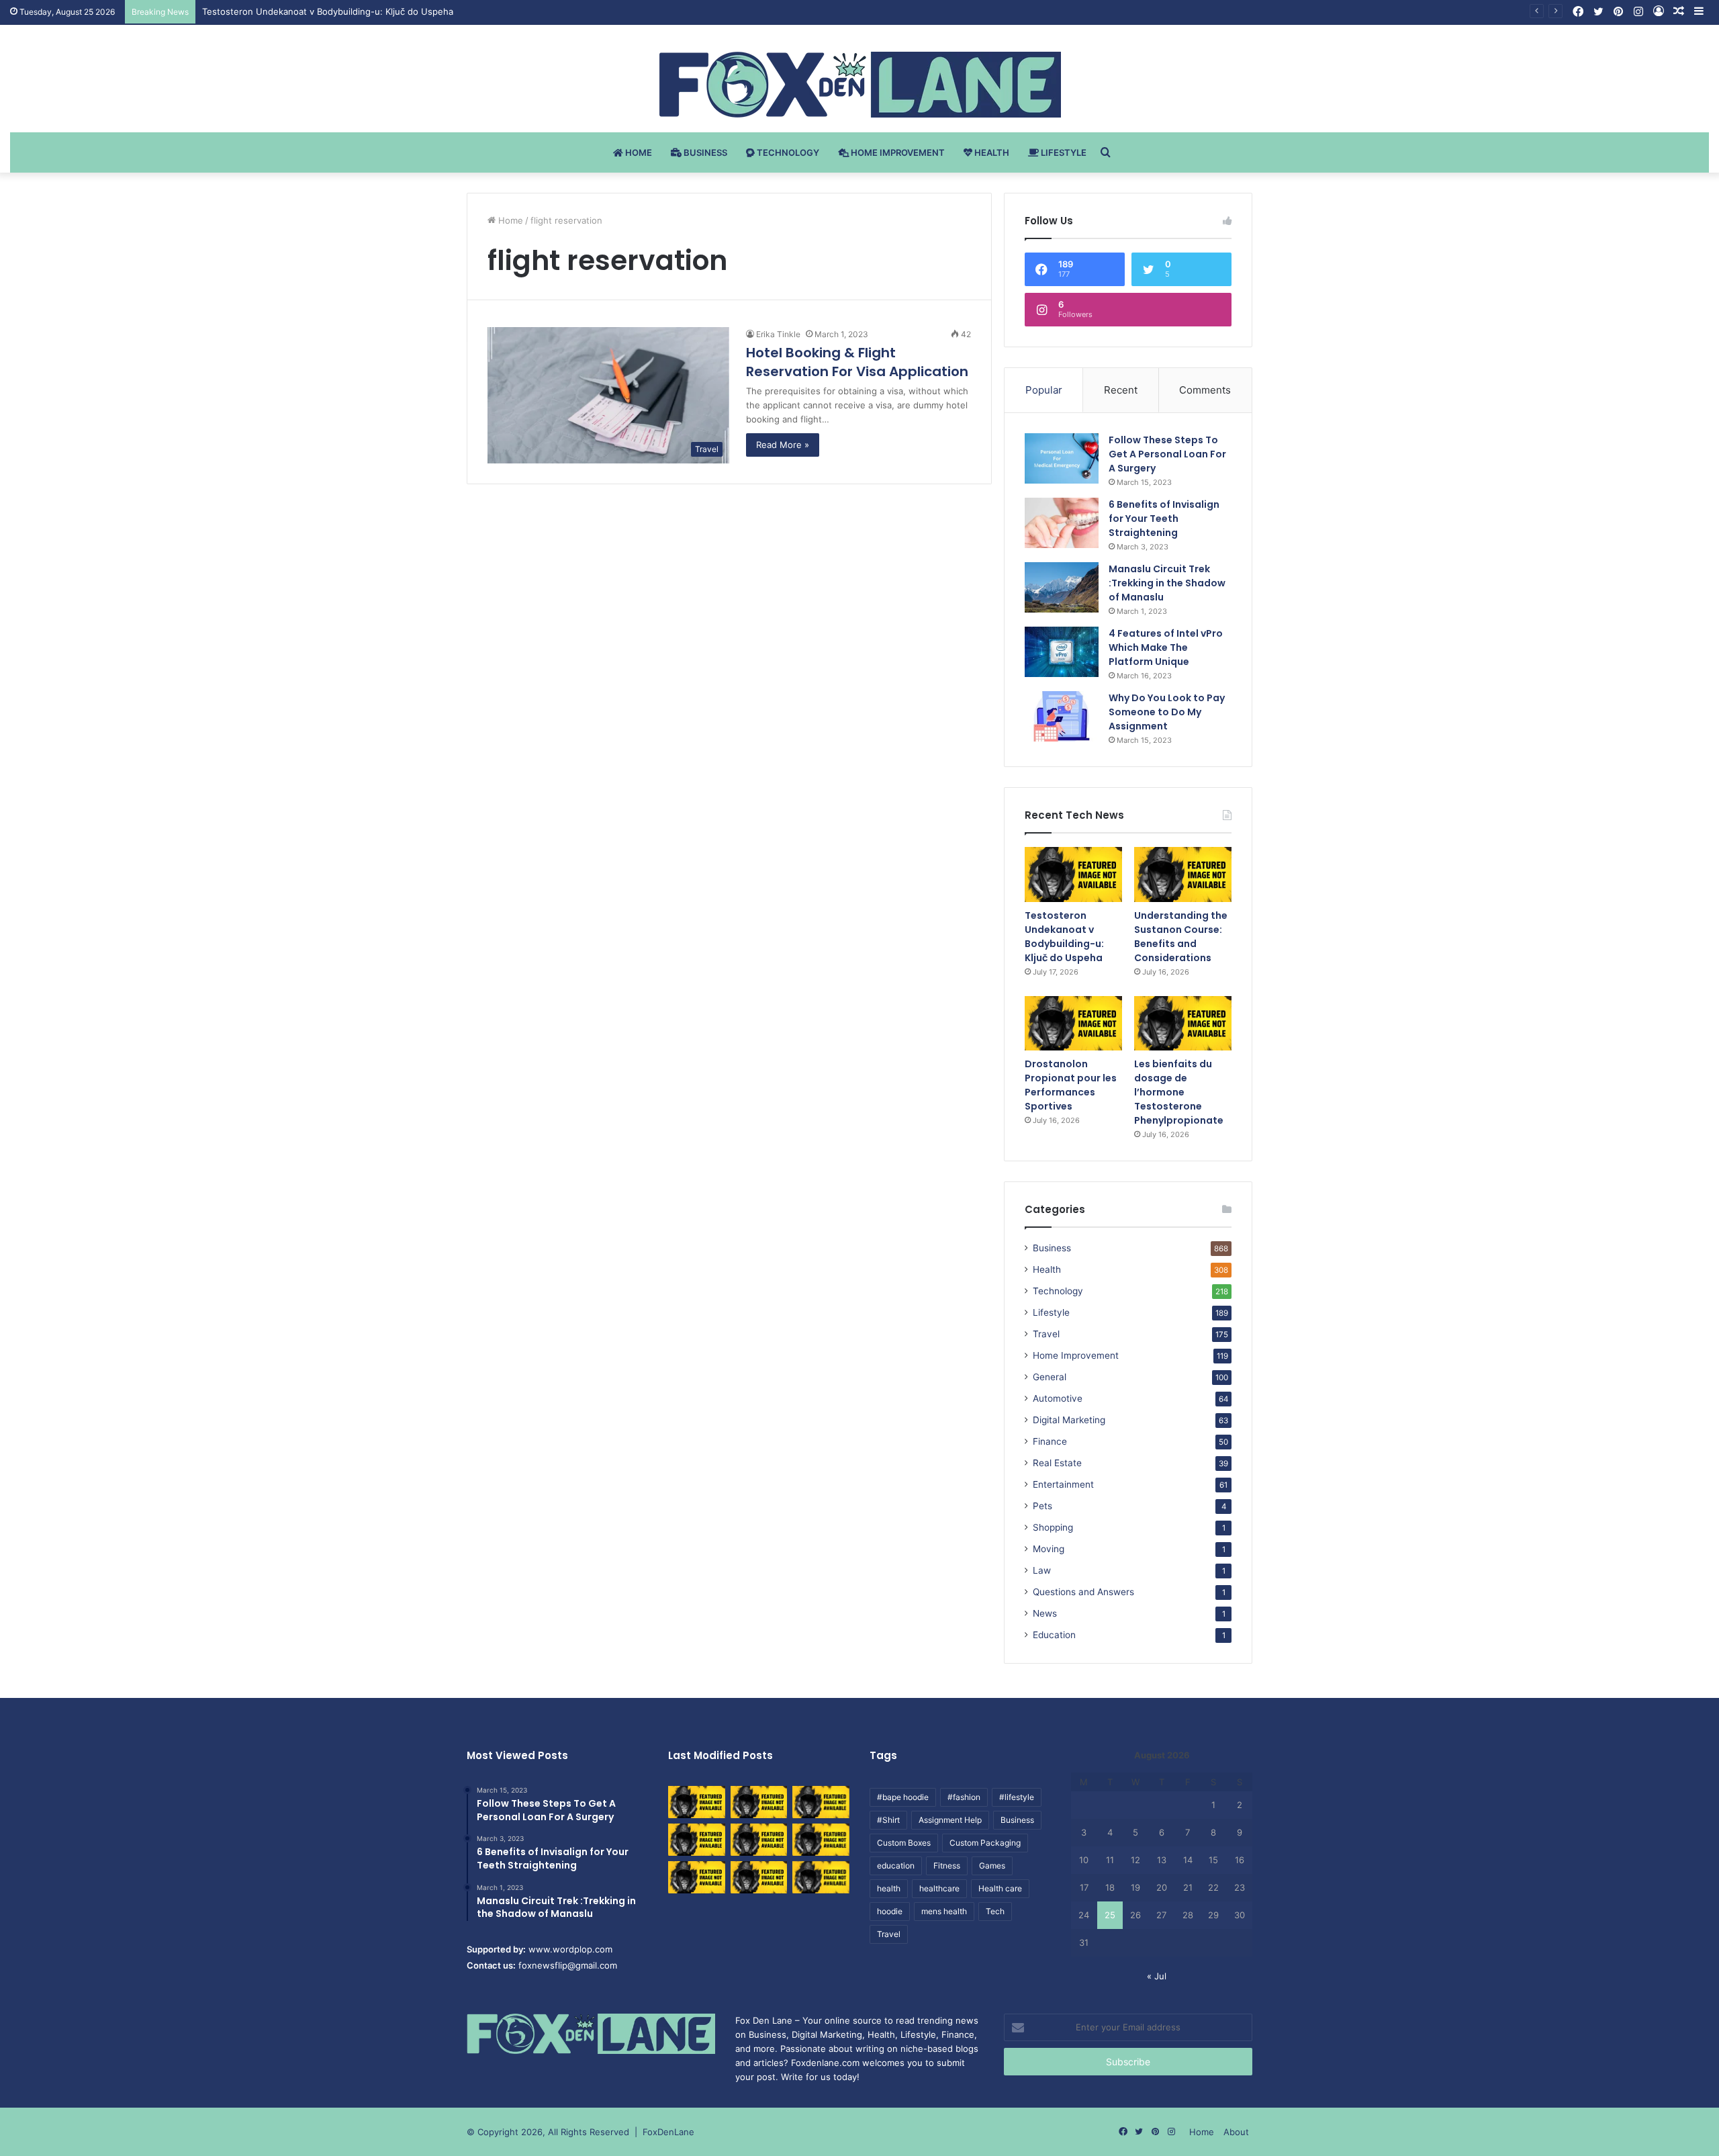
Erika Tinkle (778, 334)
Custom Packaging (985, 1843)
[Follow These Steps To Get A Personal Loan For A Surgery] (1062, 458)
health (889, 1888)
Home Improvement (897, 152)
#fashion (964, 1797)
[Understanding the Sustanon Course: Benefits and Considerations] (1183, 874)
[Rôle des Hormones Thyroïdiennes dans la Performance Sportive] (759, 1877)
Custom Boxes (904, 1843)
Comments (1205, 390)
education (896, 1866)
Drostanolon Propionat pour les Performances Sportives (1071, 1085)
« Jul (1157, 1976)
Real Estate (1057, 1463)
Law (1042, 1570)
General (1050, 1377)
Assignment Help (950, 1820)
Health (991, 152)
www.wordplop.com (570, 1949)
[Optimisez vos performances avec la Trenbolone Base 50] (821, 1840)
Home (638, 152)
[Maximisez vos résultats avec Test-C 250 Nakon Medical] (697, 1877)
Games (992, 1866)
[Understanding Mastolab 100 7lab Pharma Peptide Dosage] (821, 1877)
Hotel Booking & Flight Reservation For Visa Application (857, 362)
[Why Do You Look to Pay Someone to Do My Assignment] (1062, 716)
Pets (1042, 1506)
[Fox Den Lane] (860, 85)
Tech (995, 1911)
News (1045, 1613)
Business (704, 152)
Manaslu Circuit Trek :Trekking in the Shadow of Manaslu (1167, 583)
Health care (1000, 1888)
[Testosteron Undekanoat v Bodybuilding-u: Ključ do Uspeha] (1073, 874)
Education (1054, 1635)
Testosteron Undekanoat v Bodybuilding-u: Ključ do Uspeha (1064, 937)
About (1236, 2132)
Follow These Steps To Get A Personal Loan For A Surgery (1167, 454)
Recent (1121, 390)
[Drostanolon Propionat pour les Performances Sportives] (1073, 1024)
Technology (787, 152)
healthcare (939, 1888)
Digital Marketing (1069, 1420)
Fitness (947, 1866)
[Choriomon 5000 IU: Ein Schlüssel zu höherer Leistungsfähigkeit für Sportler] (697, 1802)
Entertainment (1063, 1484)
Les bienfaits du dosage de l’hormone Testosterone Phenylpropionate (1179, 1092)
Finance (1050, 1441)
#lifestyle (1017, 1797)
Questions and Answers (1083, 1592)
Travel (1046, 1334)
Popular (1044, 390)
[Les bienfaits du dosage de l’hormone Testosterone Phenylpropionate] (1183, 1024)
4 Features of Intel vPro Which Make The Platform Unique (1166, 647)
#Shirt (888, 1820)
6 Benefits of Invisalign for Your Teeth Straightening (1164, 519)
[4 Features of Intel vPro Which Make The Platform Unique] (1062, 652)
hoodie (890, 1911)
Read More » (783, 445)
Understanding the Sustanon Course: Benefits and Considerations (1181, 937)
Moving (1049, 1549)
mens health (944, 1911)
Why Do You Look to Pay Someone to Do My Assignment (1167, 712)
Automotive (1058, 1398)
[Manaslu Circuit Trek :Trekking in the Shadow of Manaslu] (1062, 587)
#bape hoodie (903, 1797)
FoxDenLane (668, 2132)
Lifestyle (1063, 152)
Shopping (1053, 1527)
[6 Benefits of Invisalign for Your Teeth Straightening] (1062, 523)
